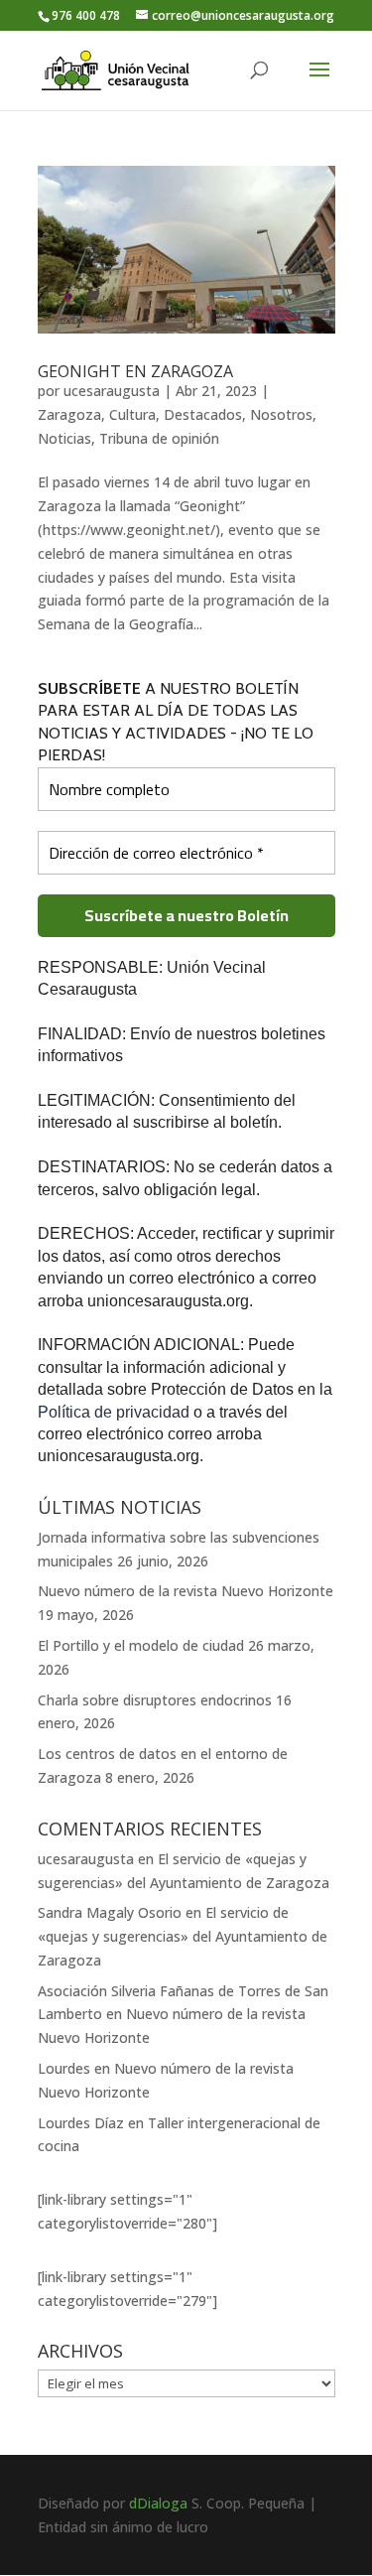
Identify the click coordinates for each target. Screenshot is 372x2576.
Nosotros (281, 414)
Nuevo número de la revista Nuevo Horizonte (186, 1591)
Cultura (132, 414)
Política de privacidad (116, 1412)
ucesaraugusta (112, 391)
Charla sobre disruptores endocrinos (155, 1700)
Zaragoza (69, 414)
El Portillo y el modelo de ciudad (141, 1645)
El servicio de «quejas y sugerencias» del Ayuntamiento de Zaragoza (183, 1936)
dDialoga (158, 2503)
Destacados (203, 414)
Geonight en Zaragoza (135, 371)
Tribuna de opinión (159, 438)
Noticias (64, 438)
